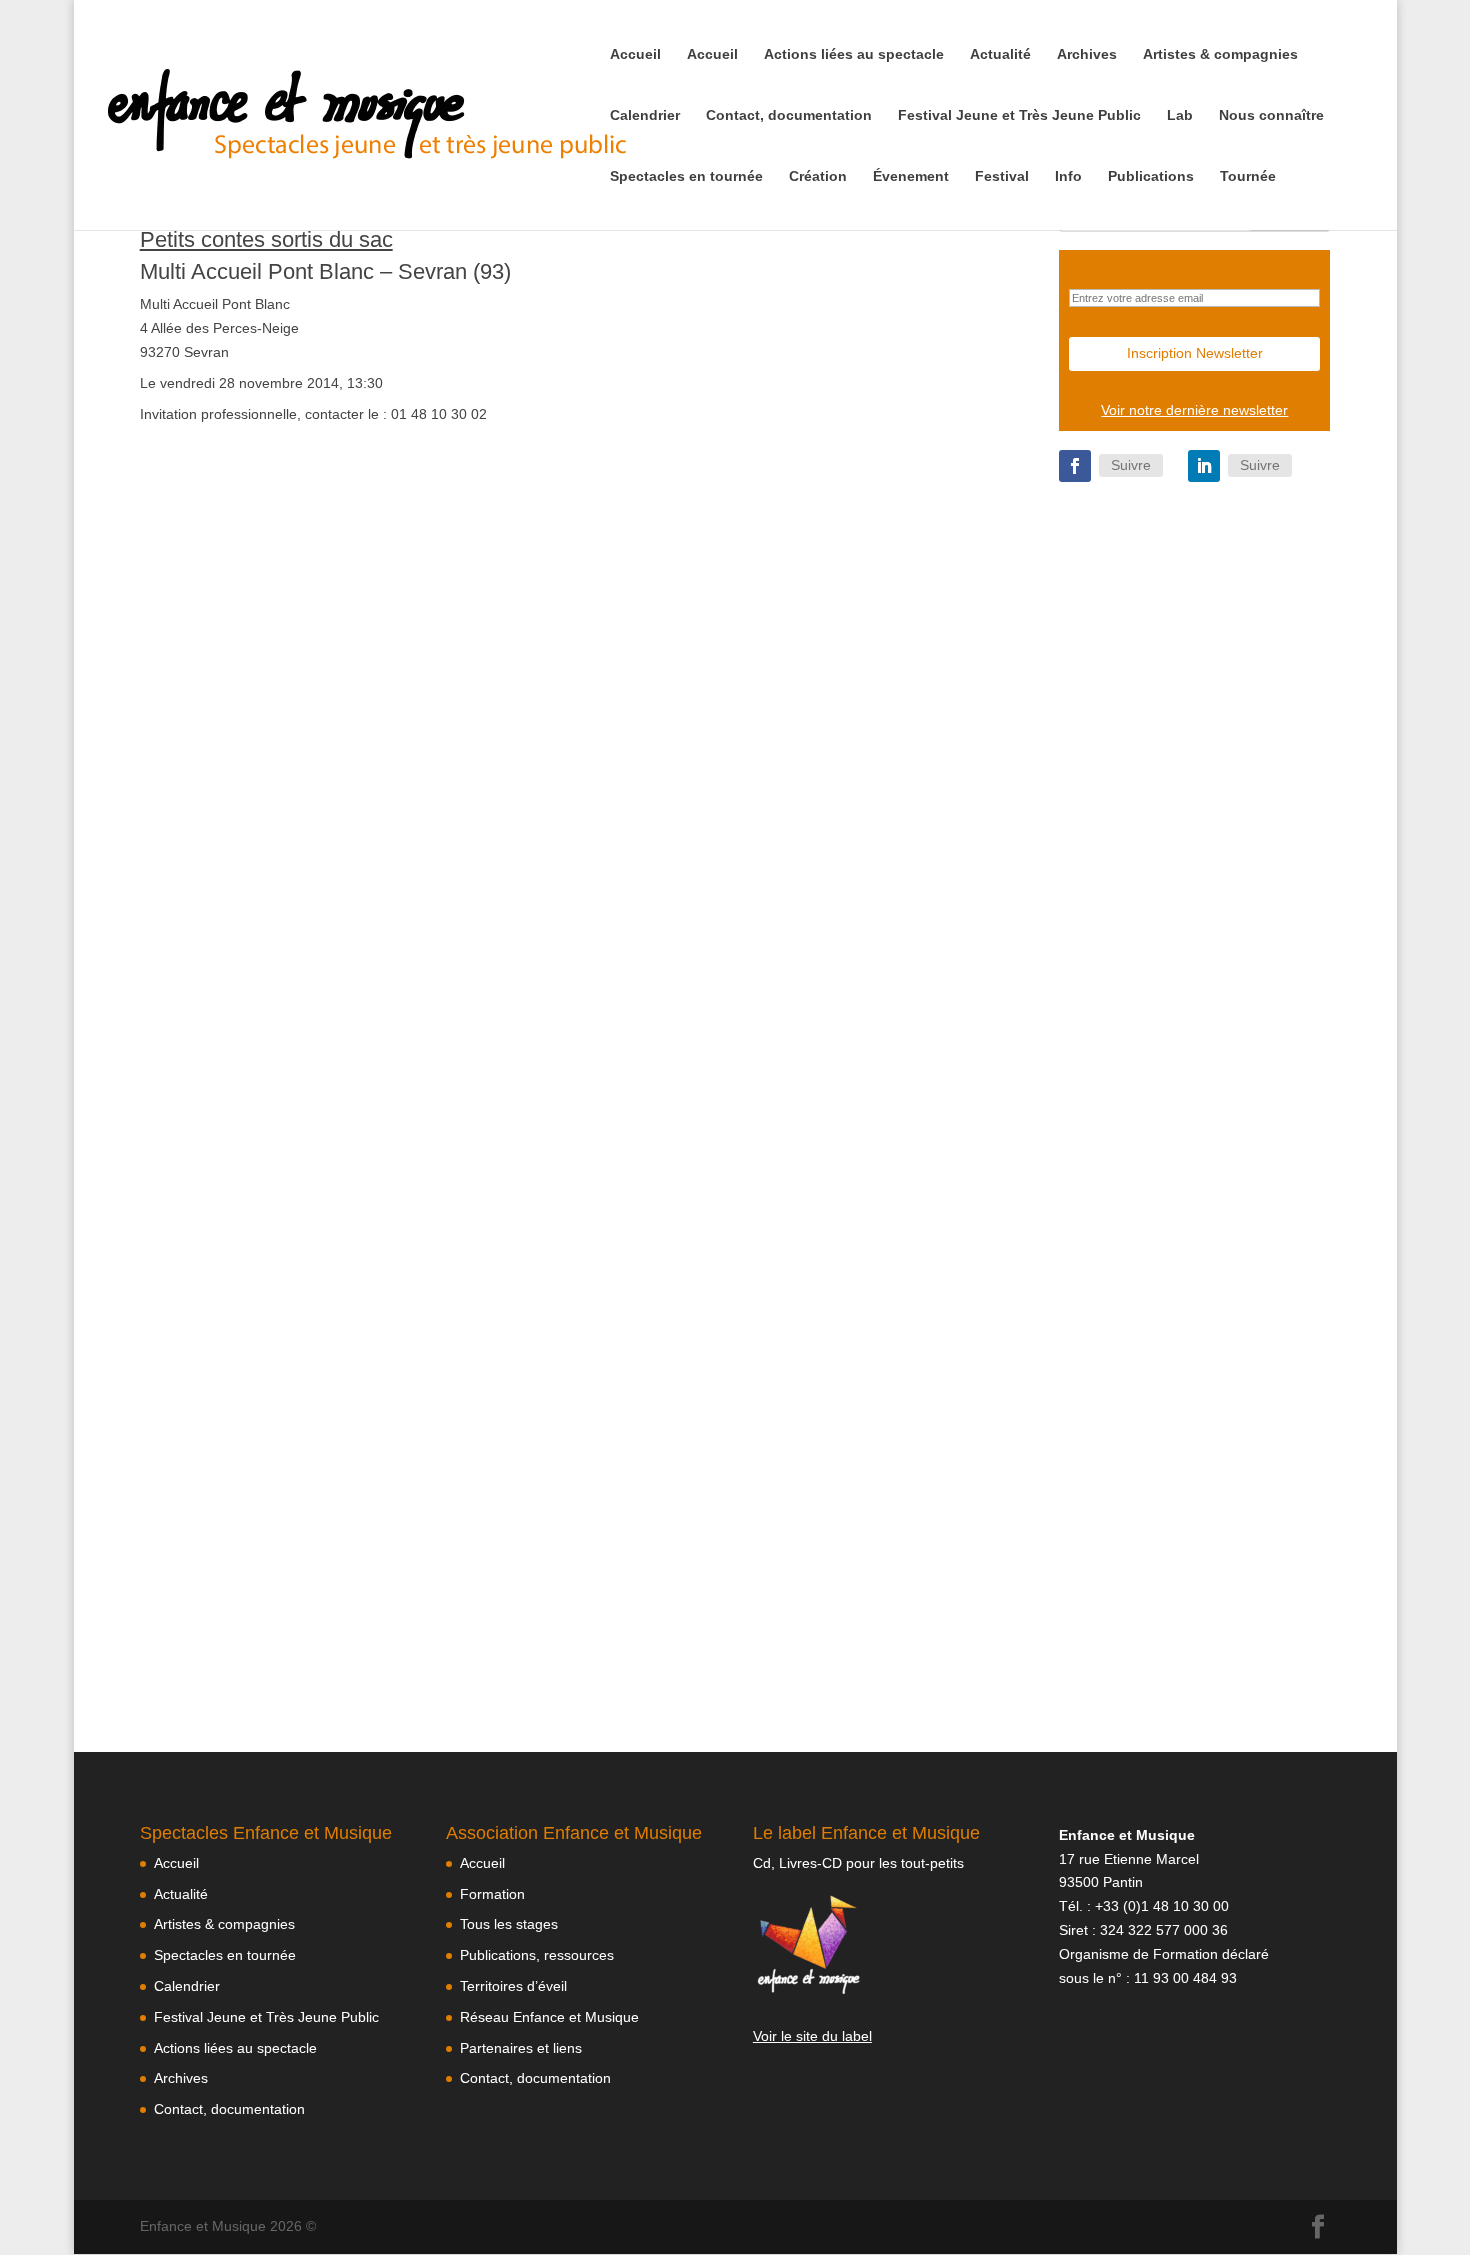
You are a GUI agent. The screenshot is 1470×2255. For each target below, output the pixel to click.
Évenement (911, 176)
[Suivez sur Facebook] (1075, 466)
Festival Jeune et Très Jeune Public (1019, 115)
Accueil (635, 54)
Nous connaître (1271, 115)
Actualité (1000, 54)
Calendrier (645, 115)
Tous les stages (509, 1924)
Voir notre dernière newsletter (1194, 410)
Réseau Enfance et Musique (549, 2017)
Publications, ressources (537, 1955)
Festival (1002, 176)
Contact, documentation (789, 115)
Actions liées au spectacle (854, 54)
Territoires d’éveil (513, 1986)
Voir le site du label (812, 2036)
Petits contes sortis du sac (266, 239)
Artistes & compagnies (1220, 54)
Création (818, 176)
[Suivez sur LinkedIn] (1204, 466)
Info (1068, 176)
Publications (1151, 176)
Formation (492, 1894)
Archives (1087, 54)
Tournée (1248, 176)
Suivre (1131, 465)
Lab (1180, 115)
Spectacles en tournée (686, 176)
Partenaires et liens (521, 2048)
